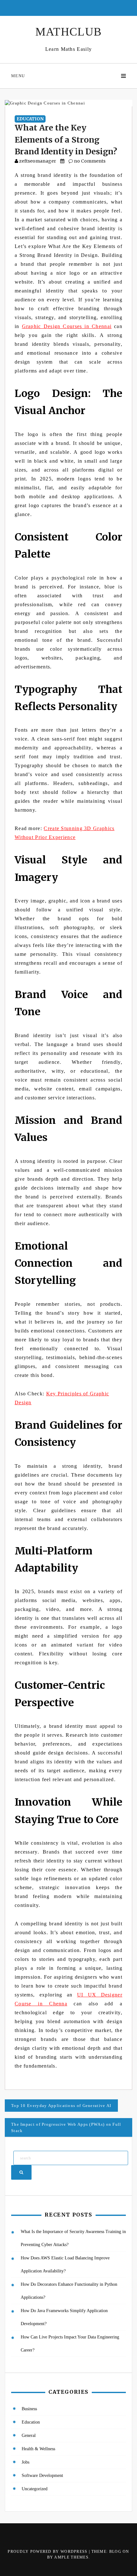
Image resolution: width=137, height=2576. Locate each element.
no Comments (89, 161)
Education (30, 119)
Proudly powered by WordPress (48, 2552)
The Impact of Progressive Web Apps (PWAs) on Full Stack (66, 2127)
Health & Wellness (38, 2449)
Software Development (42, 2475)
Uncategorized (35, 2489)
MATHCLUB (68, 32)
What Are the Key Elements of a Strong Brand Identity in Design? (66, 140)
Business (29, 2409)
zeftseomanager (38, 161)
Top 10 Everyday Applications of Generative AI (61, 2106)
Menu (18, 76)
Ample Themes (71, 2557)
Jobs (25, 2462)
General (29, 2435)
